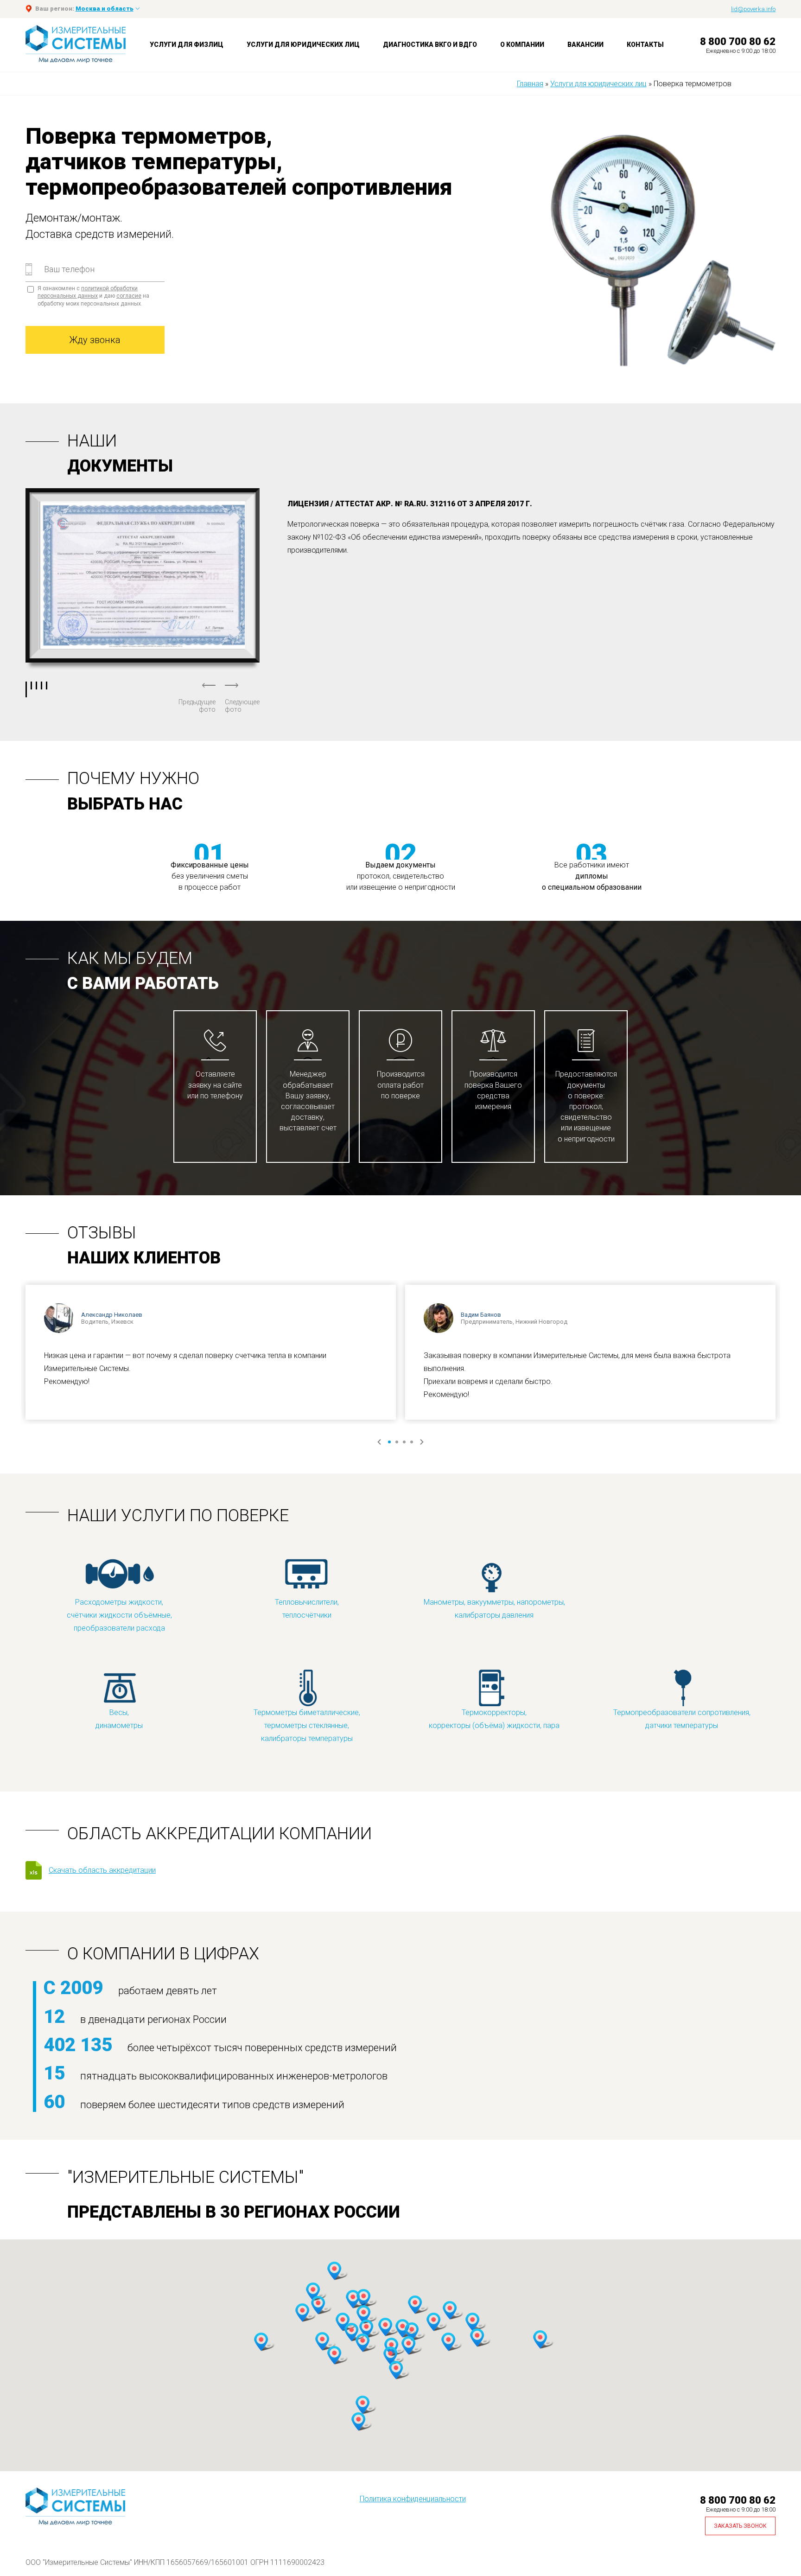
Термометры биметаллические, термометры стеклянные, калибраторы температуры (307, 1725)
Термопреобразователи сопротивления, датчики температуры (682, 1719)
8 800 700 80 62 (738, 41)
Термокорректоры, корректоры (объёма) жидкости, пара (494, 1719)
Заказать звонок (740, 2526)
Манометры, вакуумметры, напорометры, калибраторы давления (494, 1609)
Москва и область (105, 9)
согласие (129, 296)
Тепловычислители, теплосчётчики (307, 1609)
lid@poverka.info (753, 9)
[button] (313, 2292)
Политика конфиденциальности (413, 2499)
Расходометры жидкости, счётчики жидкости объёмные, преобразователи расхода (119, 1615)
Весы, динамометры (119, 1719)
